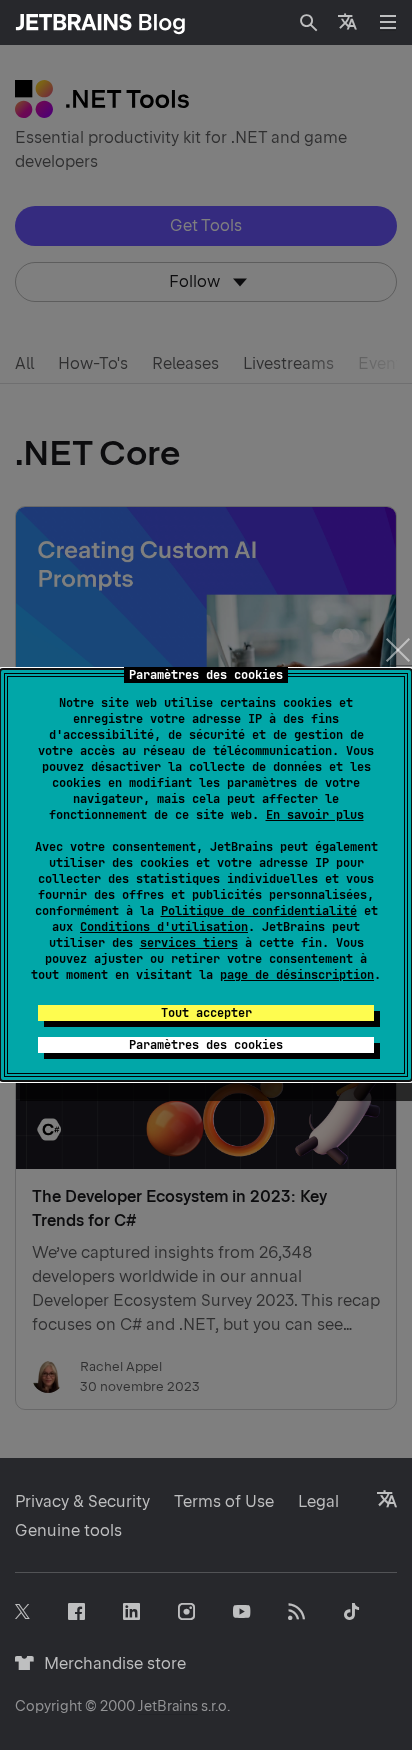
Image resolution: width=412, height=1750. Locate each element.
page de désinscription (297, 975)
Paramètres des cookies (206, 1045)
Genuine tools (68, 1530)
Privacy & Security (82, 1501)
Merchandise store (109, 1663)
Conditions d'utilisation (164, 927)
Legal (318, 1501)
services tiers (189, 943)
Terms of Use (224, 1501)
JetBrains (168, 1706)
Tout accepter (206, 1013)
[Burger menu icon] (388, 22)
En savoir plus (315, 815)
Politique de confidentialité (259, 911)
